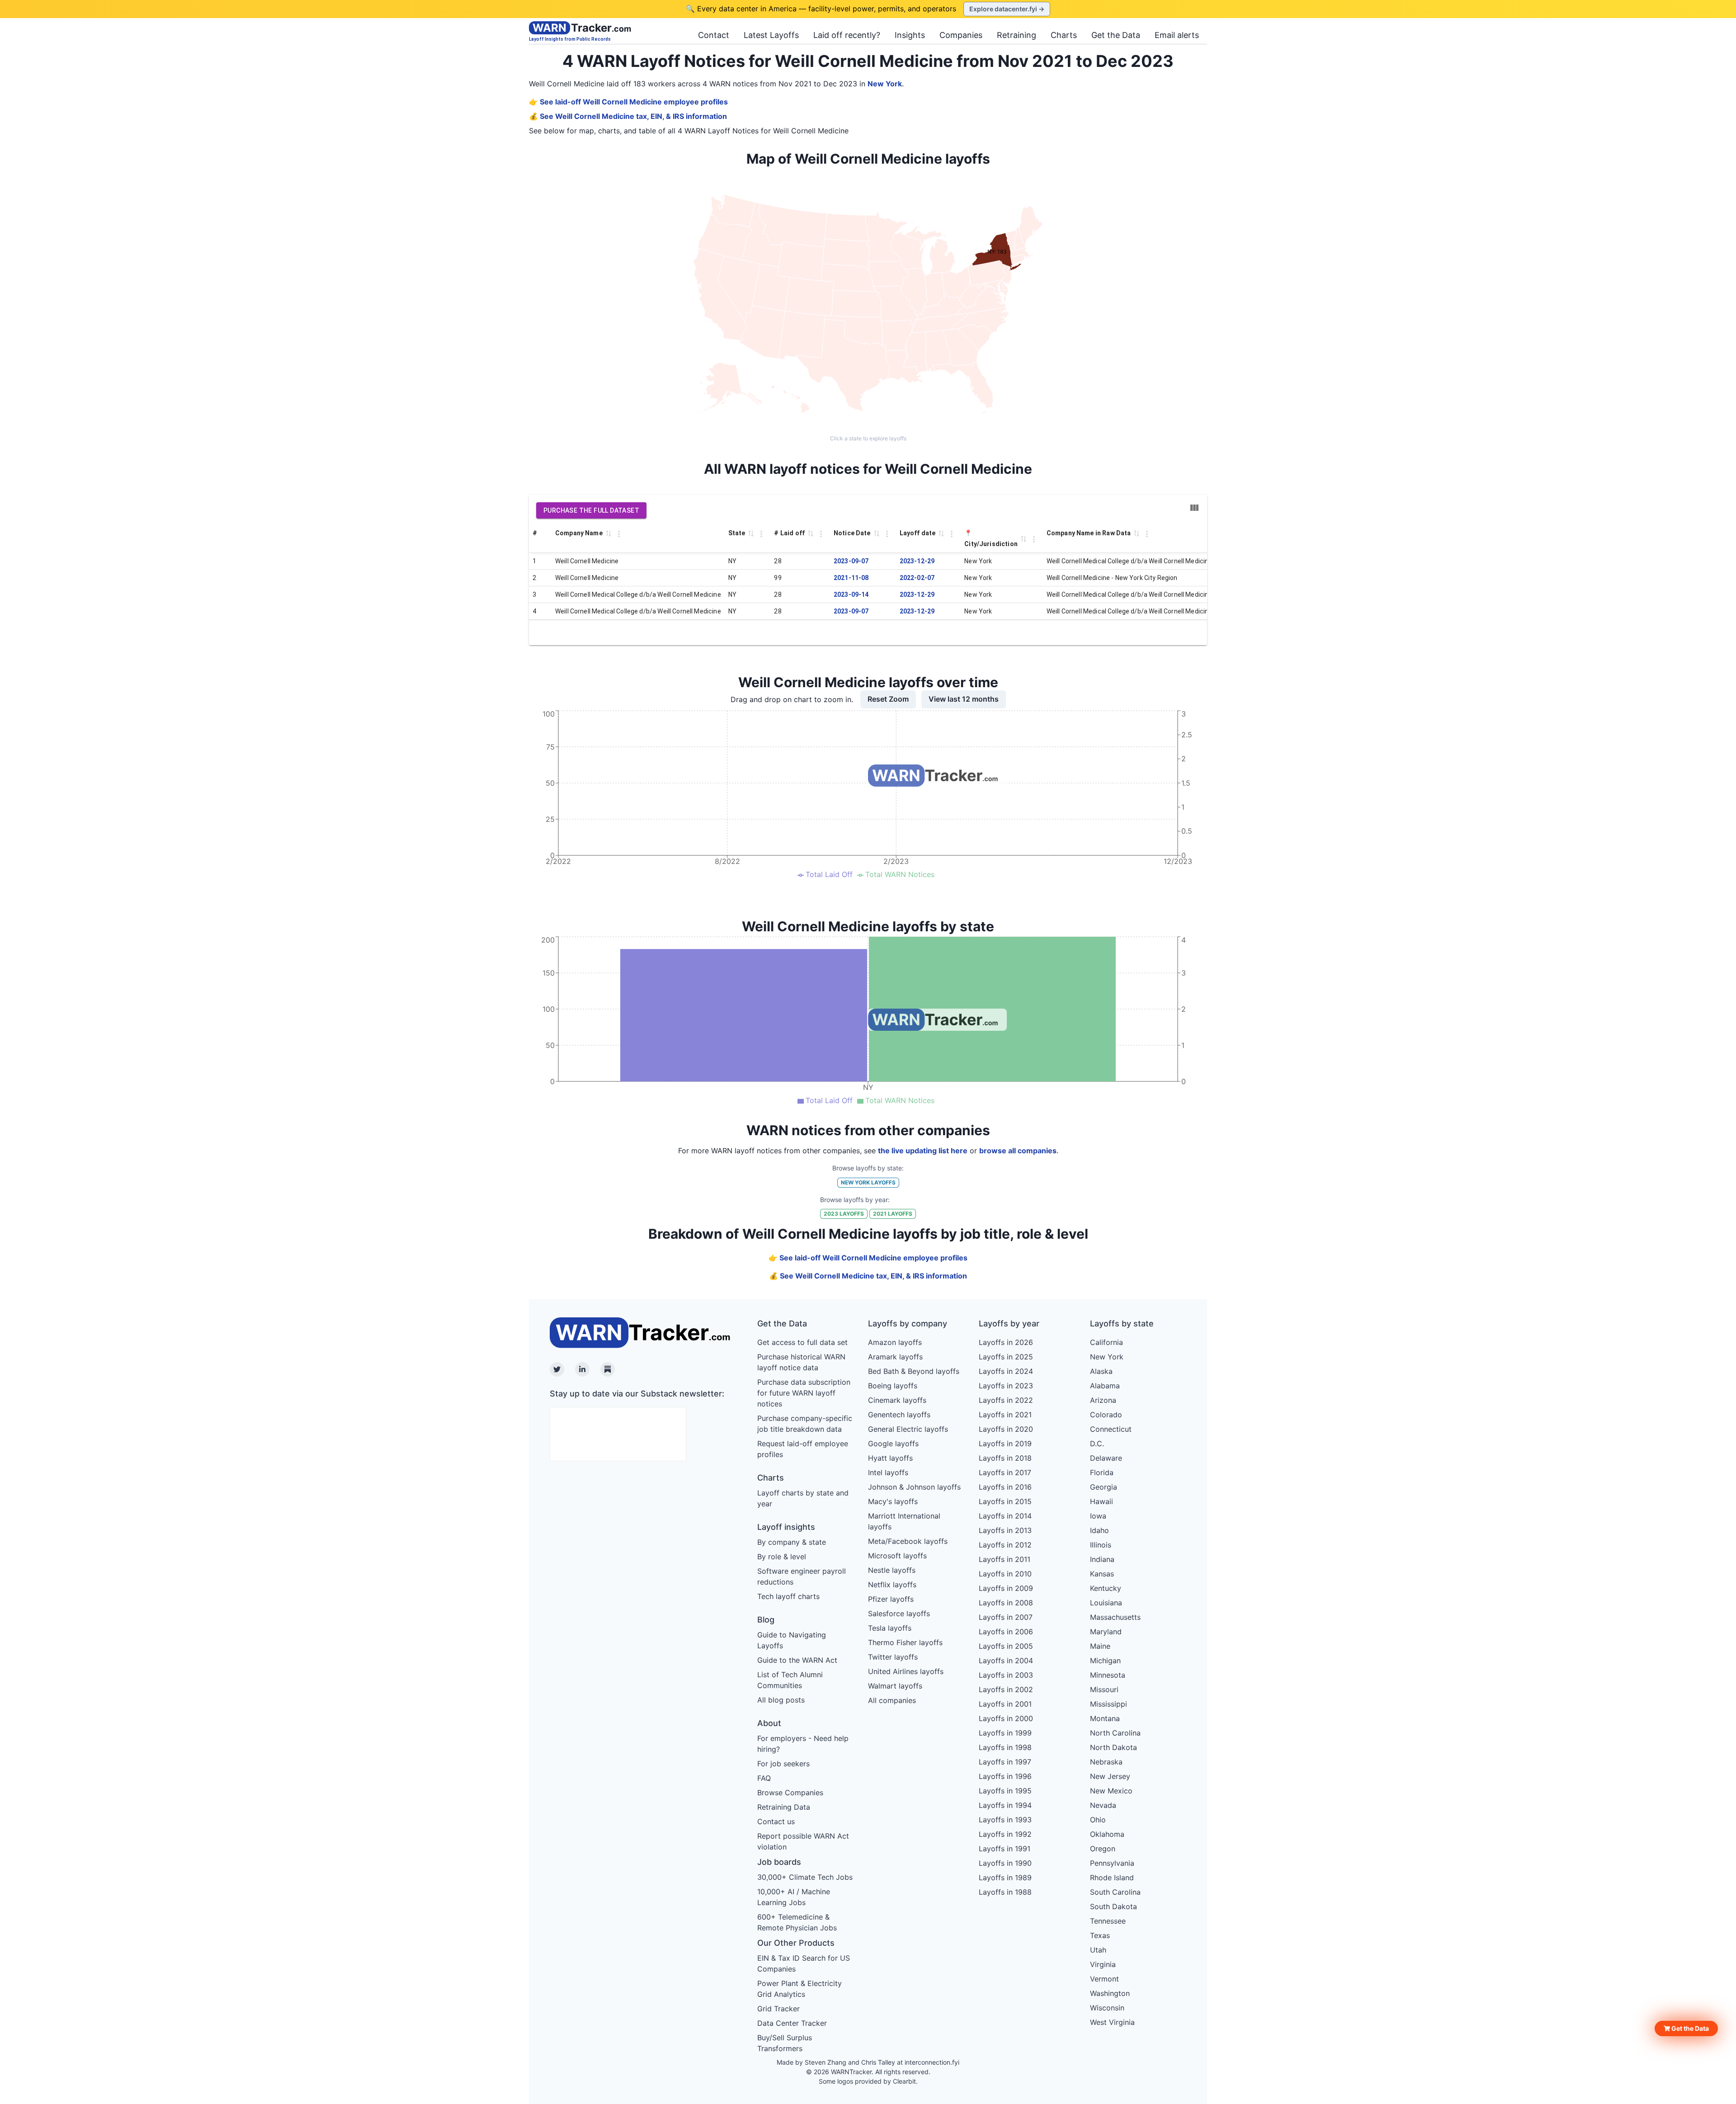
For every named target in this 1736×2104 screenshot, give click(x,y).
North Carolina (1115, 1733)
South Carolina (1115, 1892)
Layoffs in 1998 (1005, 1747)
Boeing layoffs (893, 1386)
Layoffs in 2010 (1005, 1574)
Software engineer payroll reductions (802, 1576)
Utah (1098, 1950)
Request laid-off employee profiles (803, 1449)
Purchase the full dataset (591, 510)
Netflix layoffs (892, 1585)
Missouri (1104, 1689)
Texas (1100, 1935)
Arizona (1103, 1400)
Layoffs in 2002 (1006, 1689)
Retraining (1017, 35)
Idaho (1099, 1530)
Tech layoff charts (788, 1596)
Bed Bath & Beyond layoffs (914, 1371)
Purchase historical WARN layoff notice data (801, 1362)
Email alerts (1177, 35)
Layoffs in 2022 (1006, 1400)
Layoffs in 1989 (1005, 1878)
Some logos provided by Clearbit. (868, 2081)
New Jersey (1110, 1776)
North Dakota (1113, 1747)
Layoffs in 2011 (1005, 1559)
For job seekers (783, 1764)
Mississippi (1109, 1704)
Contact (714, 35)
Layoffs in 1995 (1005, 1791)
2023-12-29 (917, 561)
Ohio (1098, 1820)
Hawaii (1102, 1501)
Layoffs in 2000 (1006, 1718)
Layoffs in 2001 (1005, 1704)
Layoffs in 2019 (1005, 1444)
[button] (1686, 2029)
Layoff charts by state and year (803, 1498)
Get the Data (1116, 35)
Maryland (1106, 1632)
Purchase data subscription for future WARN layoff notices (804, 1393)
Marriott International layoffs (904, 1521)
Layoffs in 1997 (1005, 1762)
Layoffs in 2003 (1006, 1675)
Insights (910, 35)
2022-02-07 (917, 578)
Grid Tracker (778, 2009)
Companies (961, 35)
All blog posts (781, 1700)
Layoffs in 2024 (1006, 1371)
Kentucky (1106, 1588)
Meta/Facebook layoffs (908, 1541)
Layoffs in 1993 (1005, 1820)
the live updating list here (923, 1151)
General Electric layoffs (908, 1429)
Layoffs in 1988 (1005, 1892)
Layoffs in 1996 (1005, 1776)
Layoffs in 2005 (1006, 1646)
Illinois (1101, 1545)
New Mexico (1111, 1791)
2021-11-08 (851, 578)
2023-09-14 (851, 594)
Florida (1102, 1472)
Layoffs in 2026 (1006, 1342)
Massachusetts (1115, 1617)
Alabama (1105, 1386)
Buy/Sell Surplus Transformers (785, 2043)
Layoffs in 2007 (1006, 1617)
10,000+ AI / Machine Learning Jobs (794, 1897)
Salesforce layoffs (899, 1613)
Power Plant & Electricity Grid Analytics (800, 1989)
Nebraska (1106, 1762)
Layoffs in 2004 (1006, 1661)
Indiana (1102, 1559)
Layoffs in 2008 (1006, 1603)
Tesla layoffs (890, 1628)
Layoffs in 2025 (1006, 1357)
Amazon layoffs (895, 1342)
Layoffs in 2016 (1005, 1487)
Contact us (776, 1821)
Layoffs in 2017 (1005, 1472)
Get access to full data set (802, 1342)
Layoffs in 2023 (1006, 1386)
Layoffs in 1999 (1005, 1733)
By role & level (782, 1557)
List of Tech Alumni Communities (790, 1680)
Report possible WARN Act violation (803, 1841)
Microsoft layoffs (897, 1556)
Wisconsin (1107, 2008)
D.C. (1097, 1444)
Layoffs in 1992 (1005, 1834)
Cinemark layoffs (897, 1400)
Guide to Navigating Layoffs (792, 1640)
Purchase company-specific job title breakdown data (805, 1424)
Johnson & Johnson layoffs (914, 1487)
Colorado (1106, 1415)
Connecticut (1111, 1429)
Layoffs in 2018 (1005, 1458)
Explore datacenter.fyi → (1007, 9)
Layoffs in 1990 (1005, 1863)
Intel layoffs (888, 1472)
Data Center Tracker (792, 2023)
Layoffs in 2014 (1005, 1516)
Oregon (1103, 1849)
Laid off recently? (847, 35)
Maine (1100, 1646)
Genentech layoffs (899, 1415)
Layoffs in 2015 (1005, 1501)
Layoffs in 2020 (1006, 1429)
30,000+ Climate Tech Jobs (805, 1877)
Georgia (1104, 1487)
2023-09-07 (851, 561)
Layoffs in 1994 (1005, 1805)
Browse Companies (790, 1793)
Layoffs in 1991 (1005, 1849)
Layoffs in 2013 (1005, 1530)
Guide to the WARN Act (797, 1660)
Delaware (1106, 1458)
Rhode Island (1112, 1878)
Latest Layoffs (771, 35)
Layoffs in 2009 (1006, 1588)
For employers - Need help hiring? (803, 1744)
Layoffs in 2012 (1005, 1545)
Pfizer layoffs (891, 1599)
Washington (1110, 1993)
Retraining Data (784, 1807)
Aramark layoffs (895, 1357)
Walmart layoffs (895, 1686)
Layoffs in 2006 (1006, 1632)
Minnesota (1108, 1675)
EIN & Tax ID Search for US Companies (804, 1963)
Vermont (1104, 1979)
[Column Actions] (619, 534)
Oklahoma (1107, 1834)
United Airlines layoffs (906, 1671)
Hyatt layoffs (890, 1458)
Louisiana (1106, 1603)
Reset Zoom (888, 699)
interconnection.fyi (932, 2062)
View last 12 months (964, 699)
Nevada (1103, 1805)
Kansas (1102, 1574)
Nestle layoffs (892, 1570)
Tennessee (1108, 1921)
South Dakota (1113, 1906)
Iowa (1098, 1516)
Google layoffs (893, 1444)
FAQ (764, 1778)
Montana (1105, 1718)
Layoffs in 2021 (1005, 1415)
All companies (892, 1700)
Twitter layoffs (893, 1657)
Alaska (1101, 1371)
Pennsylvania (1112, 1863)
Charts (1064, 35)
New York (885, 84)
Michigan (1105, 1661)
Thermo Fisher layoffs (905, 1642)
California (1106, 1342)
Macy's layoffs (893, 1501)
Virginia (1103, 1964)
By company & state (792, 1542)
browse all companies (1018, 1151)
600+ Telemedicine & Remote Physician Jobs (797, 1922)
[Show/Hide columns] (1194, 508)
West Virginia (1112, 2022)
